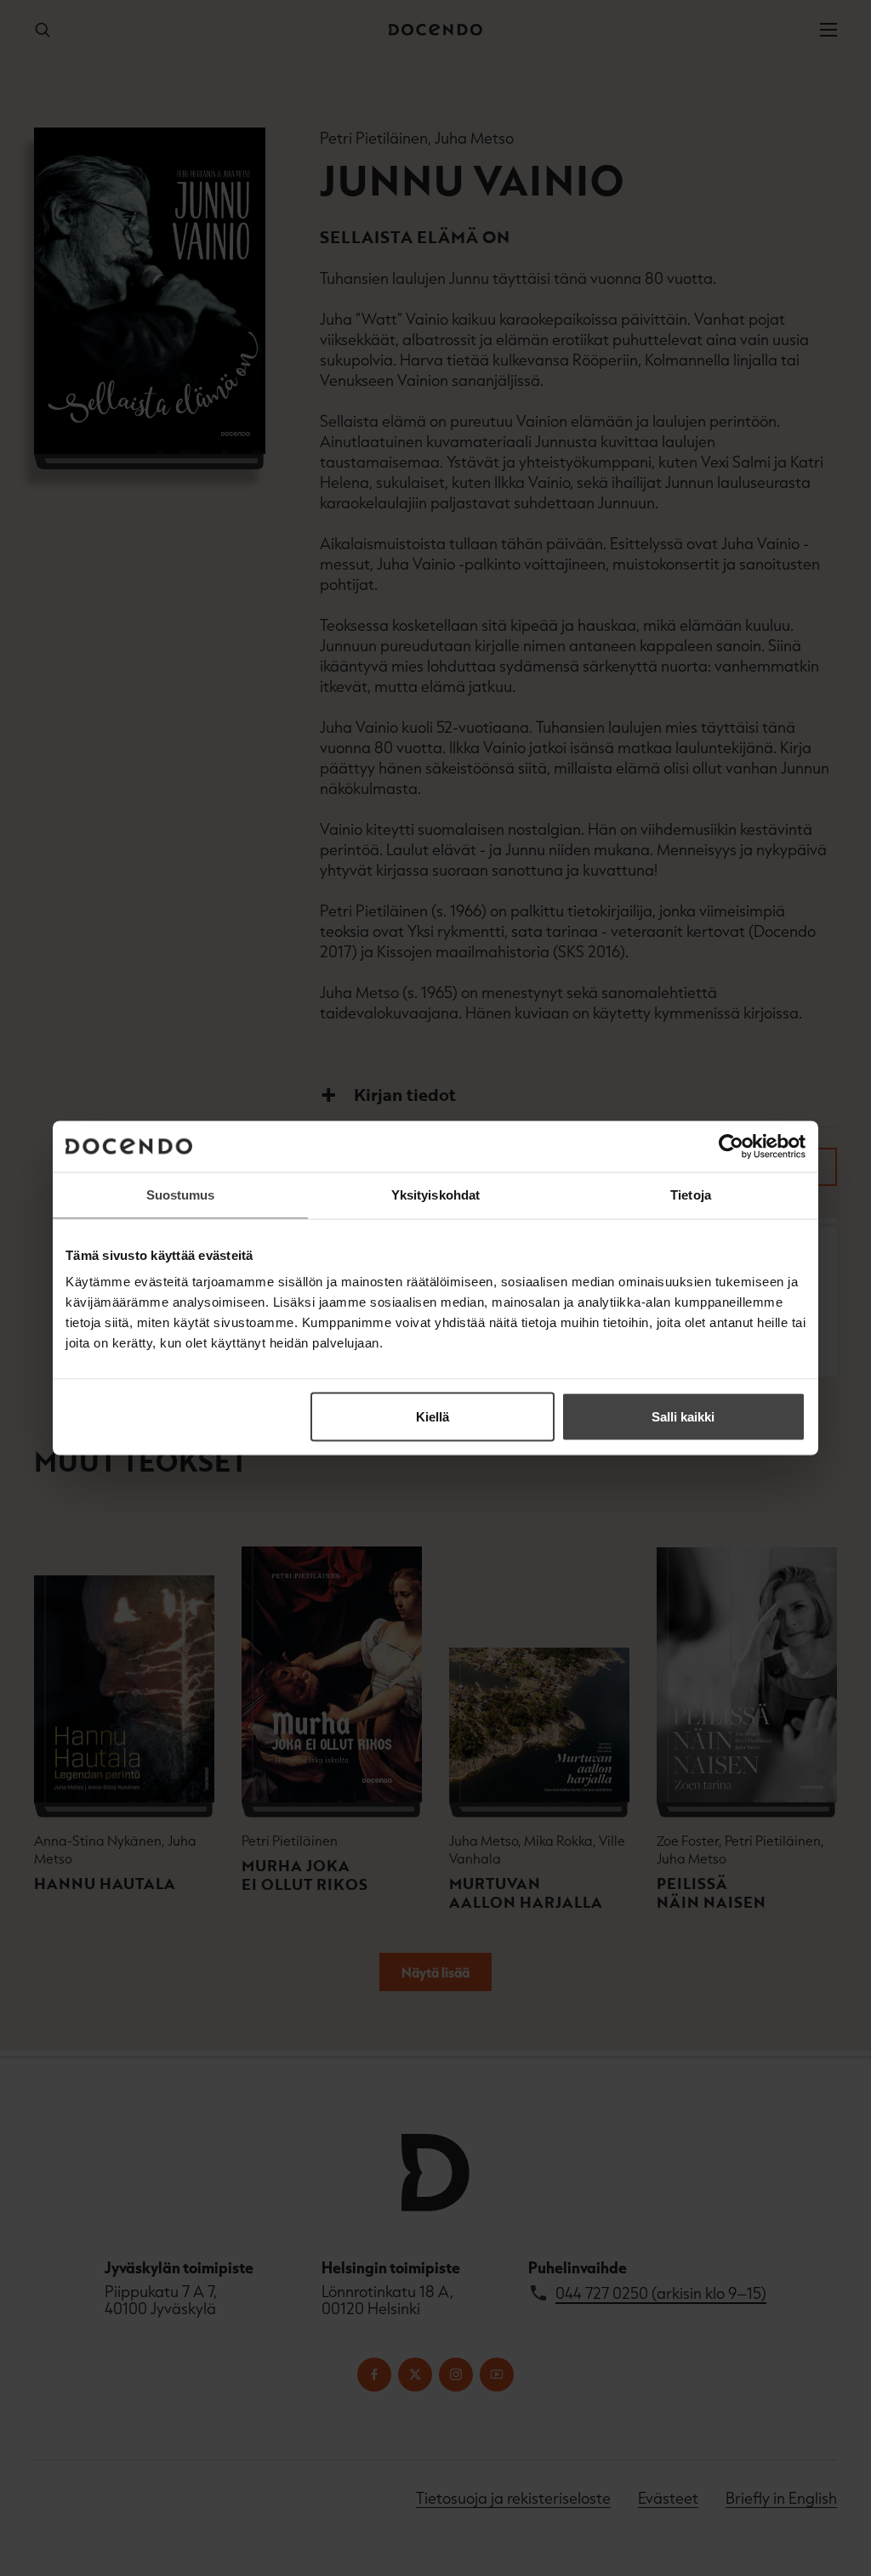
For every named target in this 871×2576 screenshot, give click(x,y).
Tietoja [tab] (691, 1195)
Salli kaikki (683, 1417)
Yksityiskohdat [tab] (435, 1195)
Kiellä (433, 1417)
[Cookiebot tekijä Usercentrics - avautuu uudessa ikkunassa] (731, 1147)
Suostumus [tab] (181, 1195)
